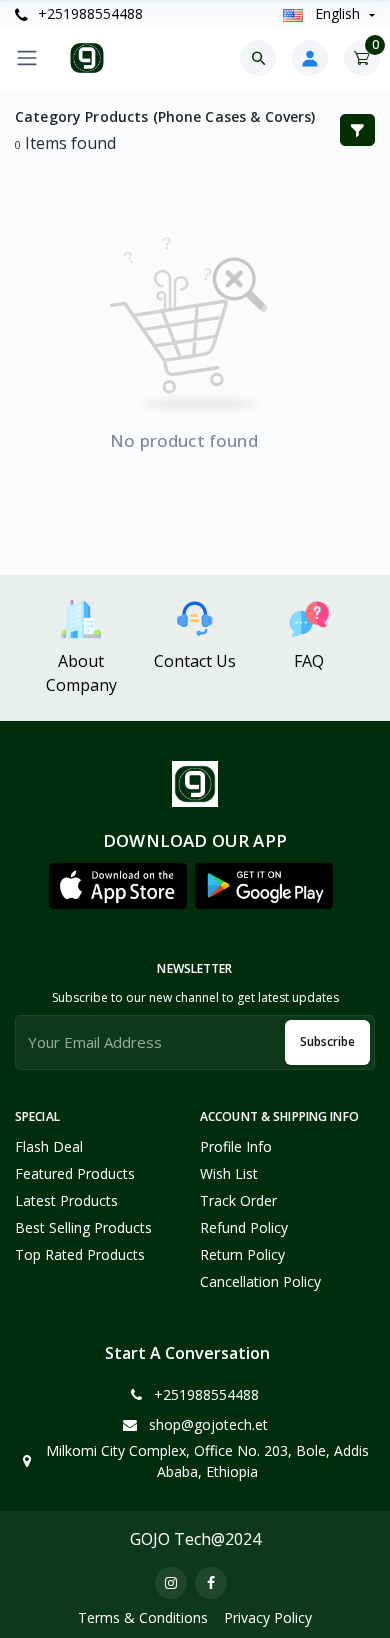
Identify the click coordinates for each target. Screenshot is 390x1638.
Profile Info (236, 1146)
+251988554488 (88, 13)
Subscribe (327, 1041)
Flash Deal (49, 1146)
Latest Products (66, 1200)
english (337, 13)
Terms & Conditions (143, 1617)
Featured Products (75, 1173)
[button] (118, 886)
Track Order (238, 1200)
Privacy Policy (268, 1617)
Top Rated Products (80, 1254)
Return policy (242, 1254)
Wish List (229, 1173)
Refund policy (244, 1227)
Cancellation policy (260, 1281)
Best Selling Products (83, 1227)
